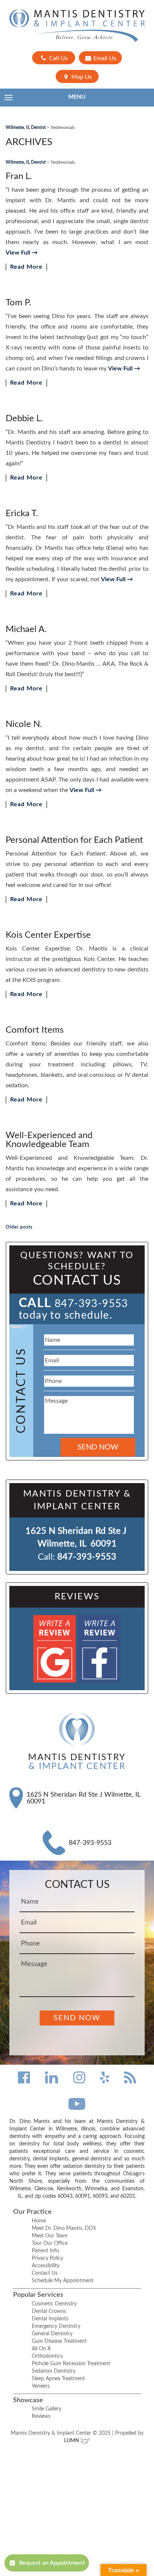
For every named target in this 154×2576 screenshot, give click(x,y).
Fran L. (19, 176)
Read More (26, 267)
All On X (41, 2349)
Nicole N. (24, 724)
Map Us (81, 77)
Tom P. (19, 303)
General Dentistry (52, 2334)
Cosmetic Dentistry (54, 2304)
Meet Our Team (50, 2236)
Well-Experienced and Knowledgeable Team (49, 1140)
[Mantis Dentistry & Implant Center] (77, 26)
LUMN (72, 2441)
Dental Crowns (49, 2311)
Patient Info (45, 2251)
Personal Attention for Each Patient (74, 840)
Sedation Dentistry (54, 2371)
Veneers (41, 2386)
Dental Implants (50, 2319)
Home (39, 2221)
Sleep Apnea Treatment (58, 2379)
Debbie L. (24, 419)
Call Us (58, 58)
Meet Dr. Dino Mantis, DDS (64, 2228)
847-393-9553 (91, 1304)
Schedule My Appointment (63, 2281)
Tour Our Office (50, 2243)
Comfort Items (35, 1030)
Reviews (41, 2416)
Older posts (19, 1227)
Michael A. (26, 629)
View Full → (22, 253)
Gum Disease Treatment (59, 2341)
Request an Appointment (52, 2563)
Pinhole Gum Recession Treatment (71, 2364)
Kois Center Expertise (48, 935)
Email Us (104, 58)
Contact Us (45, 2273)
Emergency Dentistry (56, 2326)
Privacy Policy (47, 2258)
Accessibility (46, 2266)
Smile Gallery (47, 2409)
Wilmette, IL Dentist (26, 127)
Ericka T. (22, 514)
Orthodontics (47, 2356)
